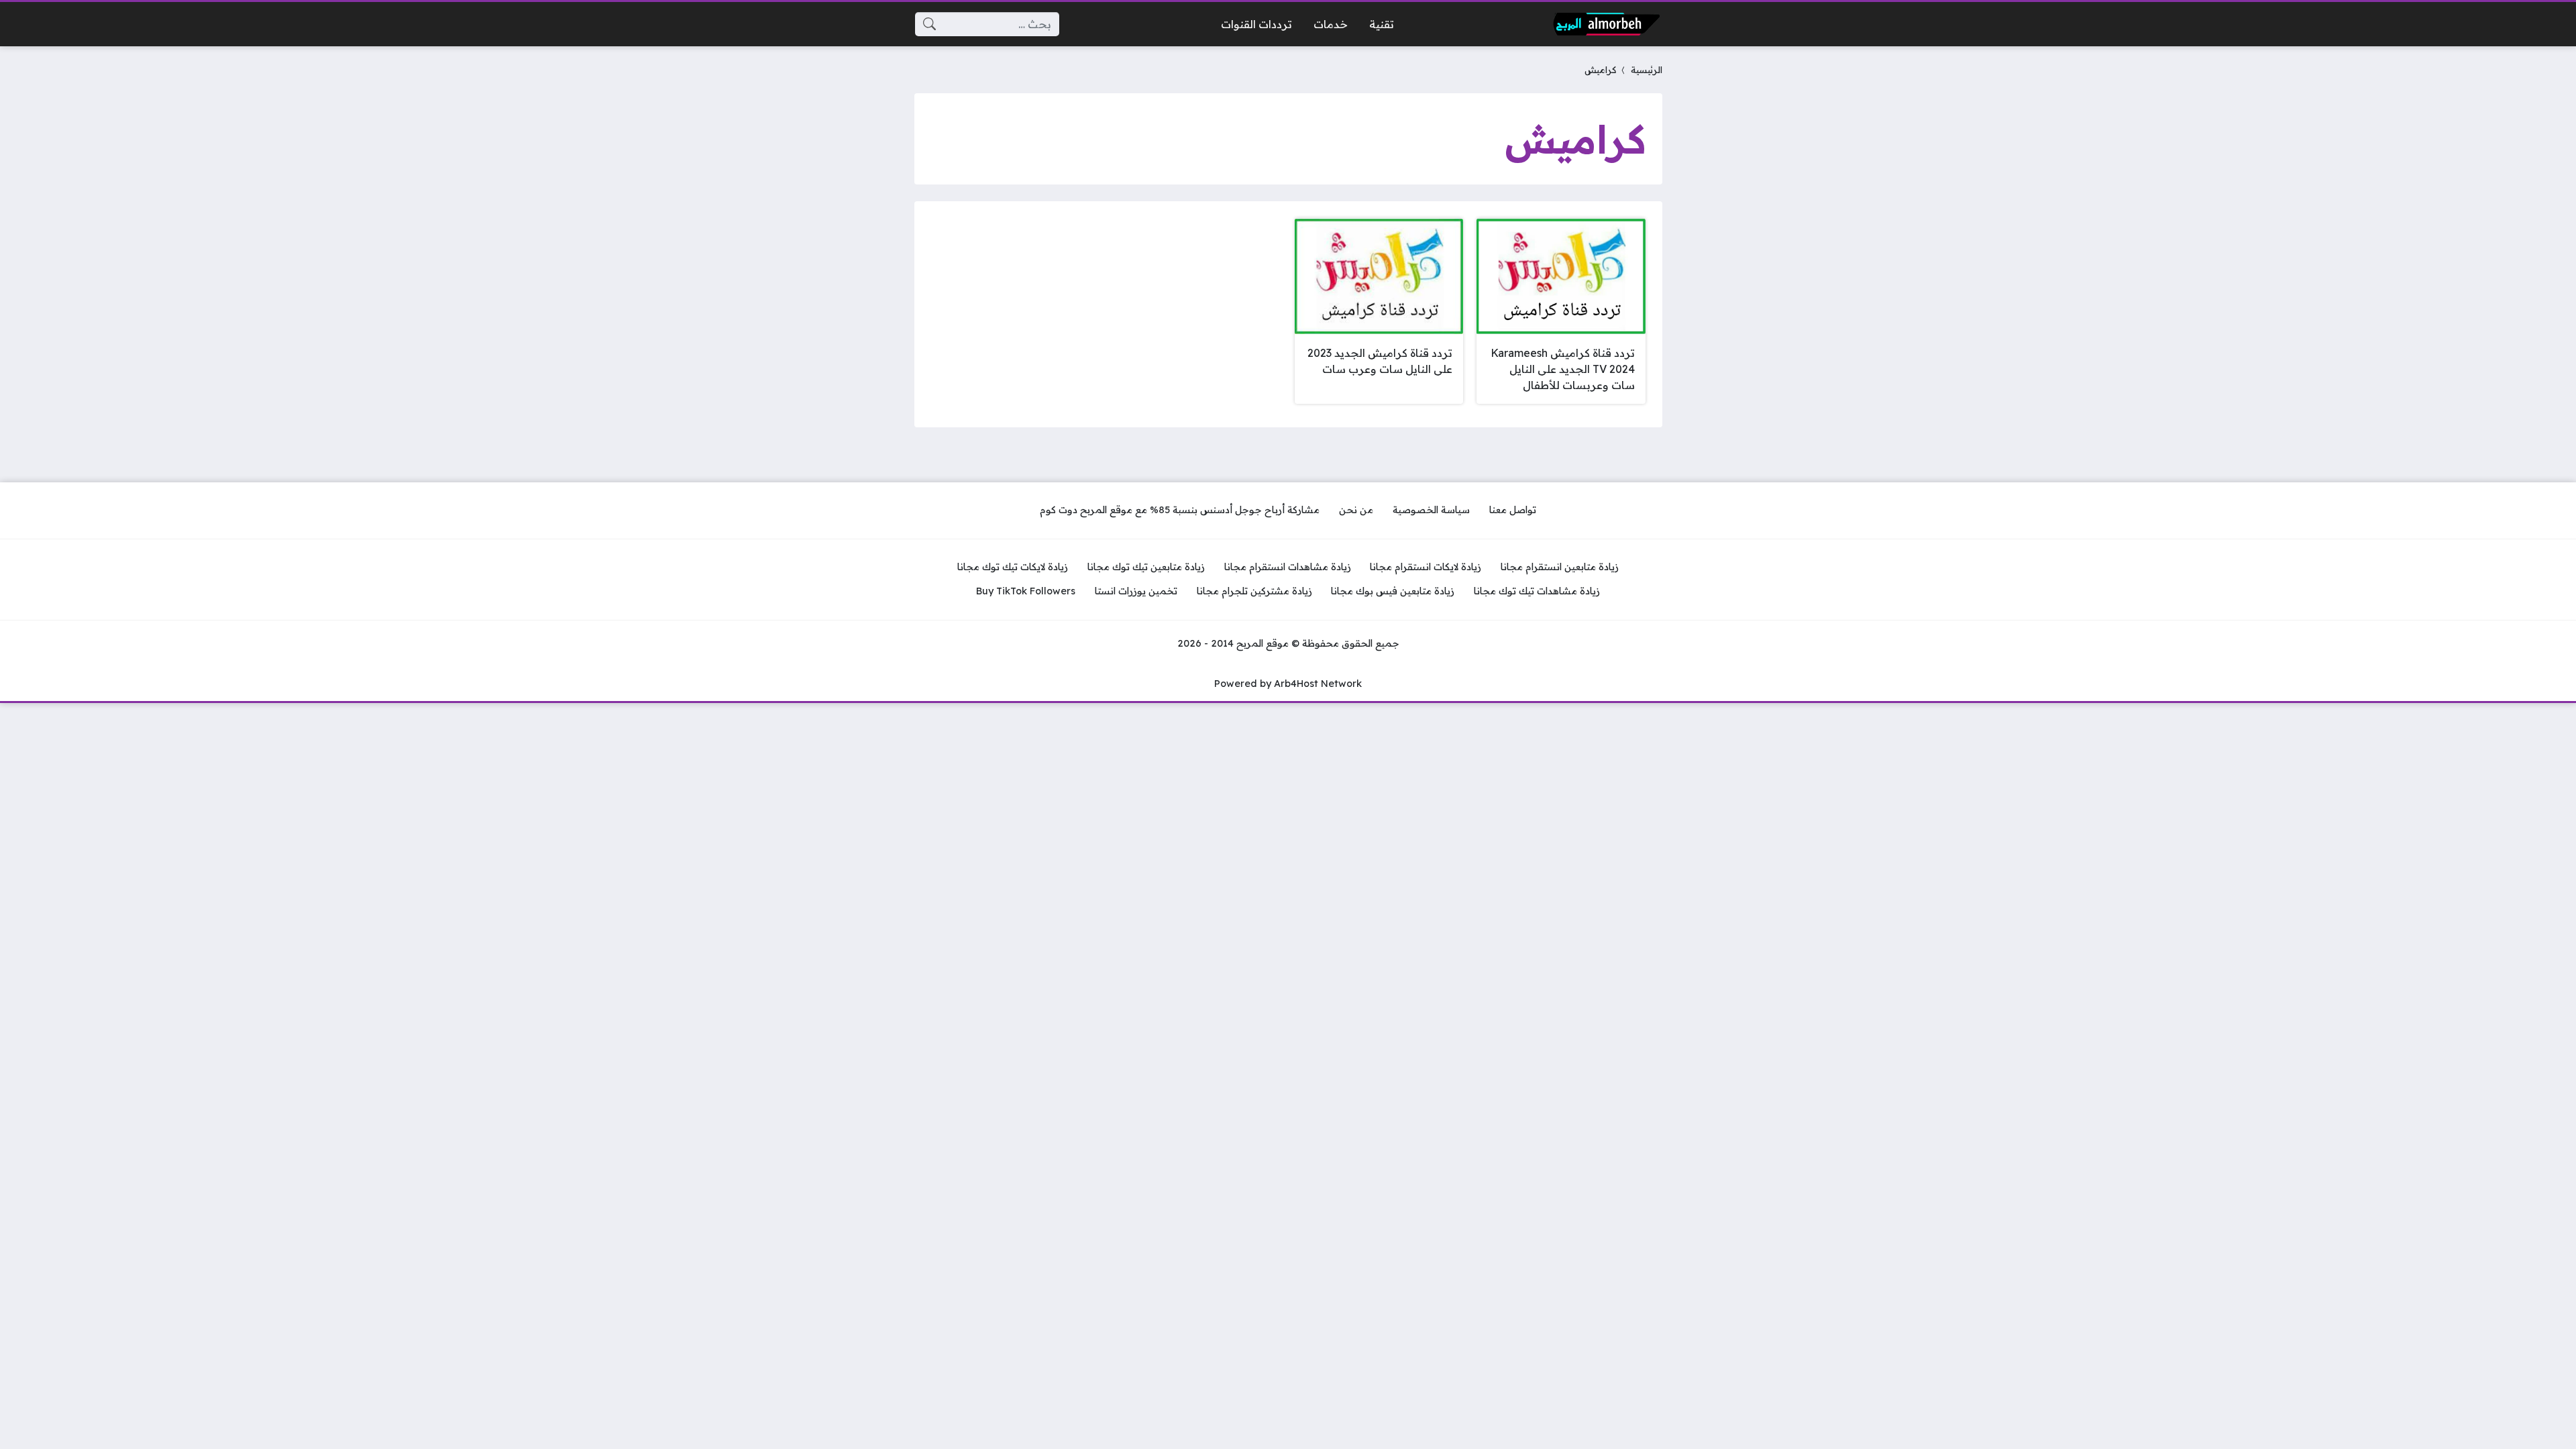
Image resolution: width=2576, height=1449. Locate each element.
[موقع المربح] (1607, 24)
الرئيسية (1647, 69)
